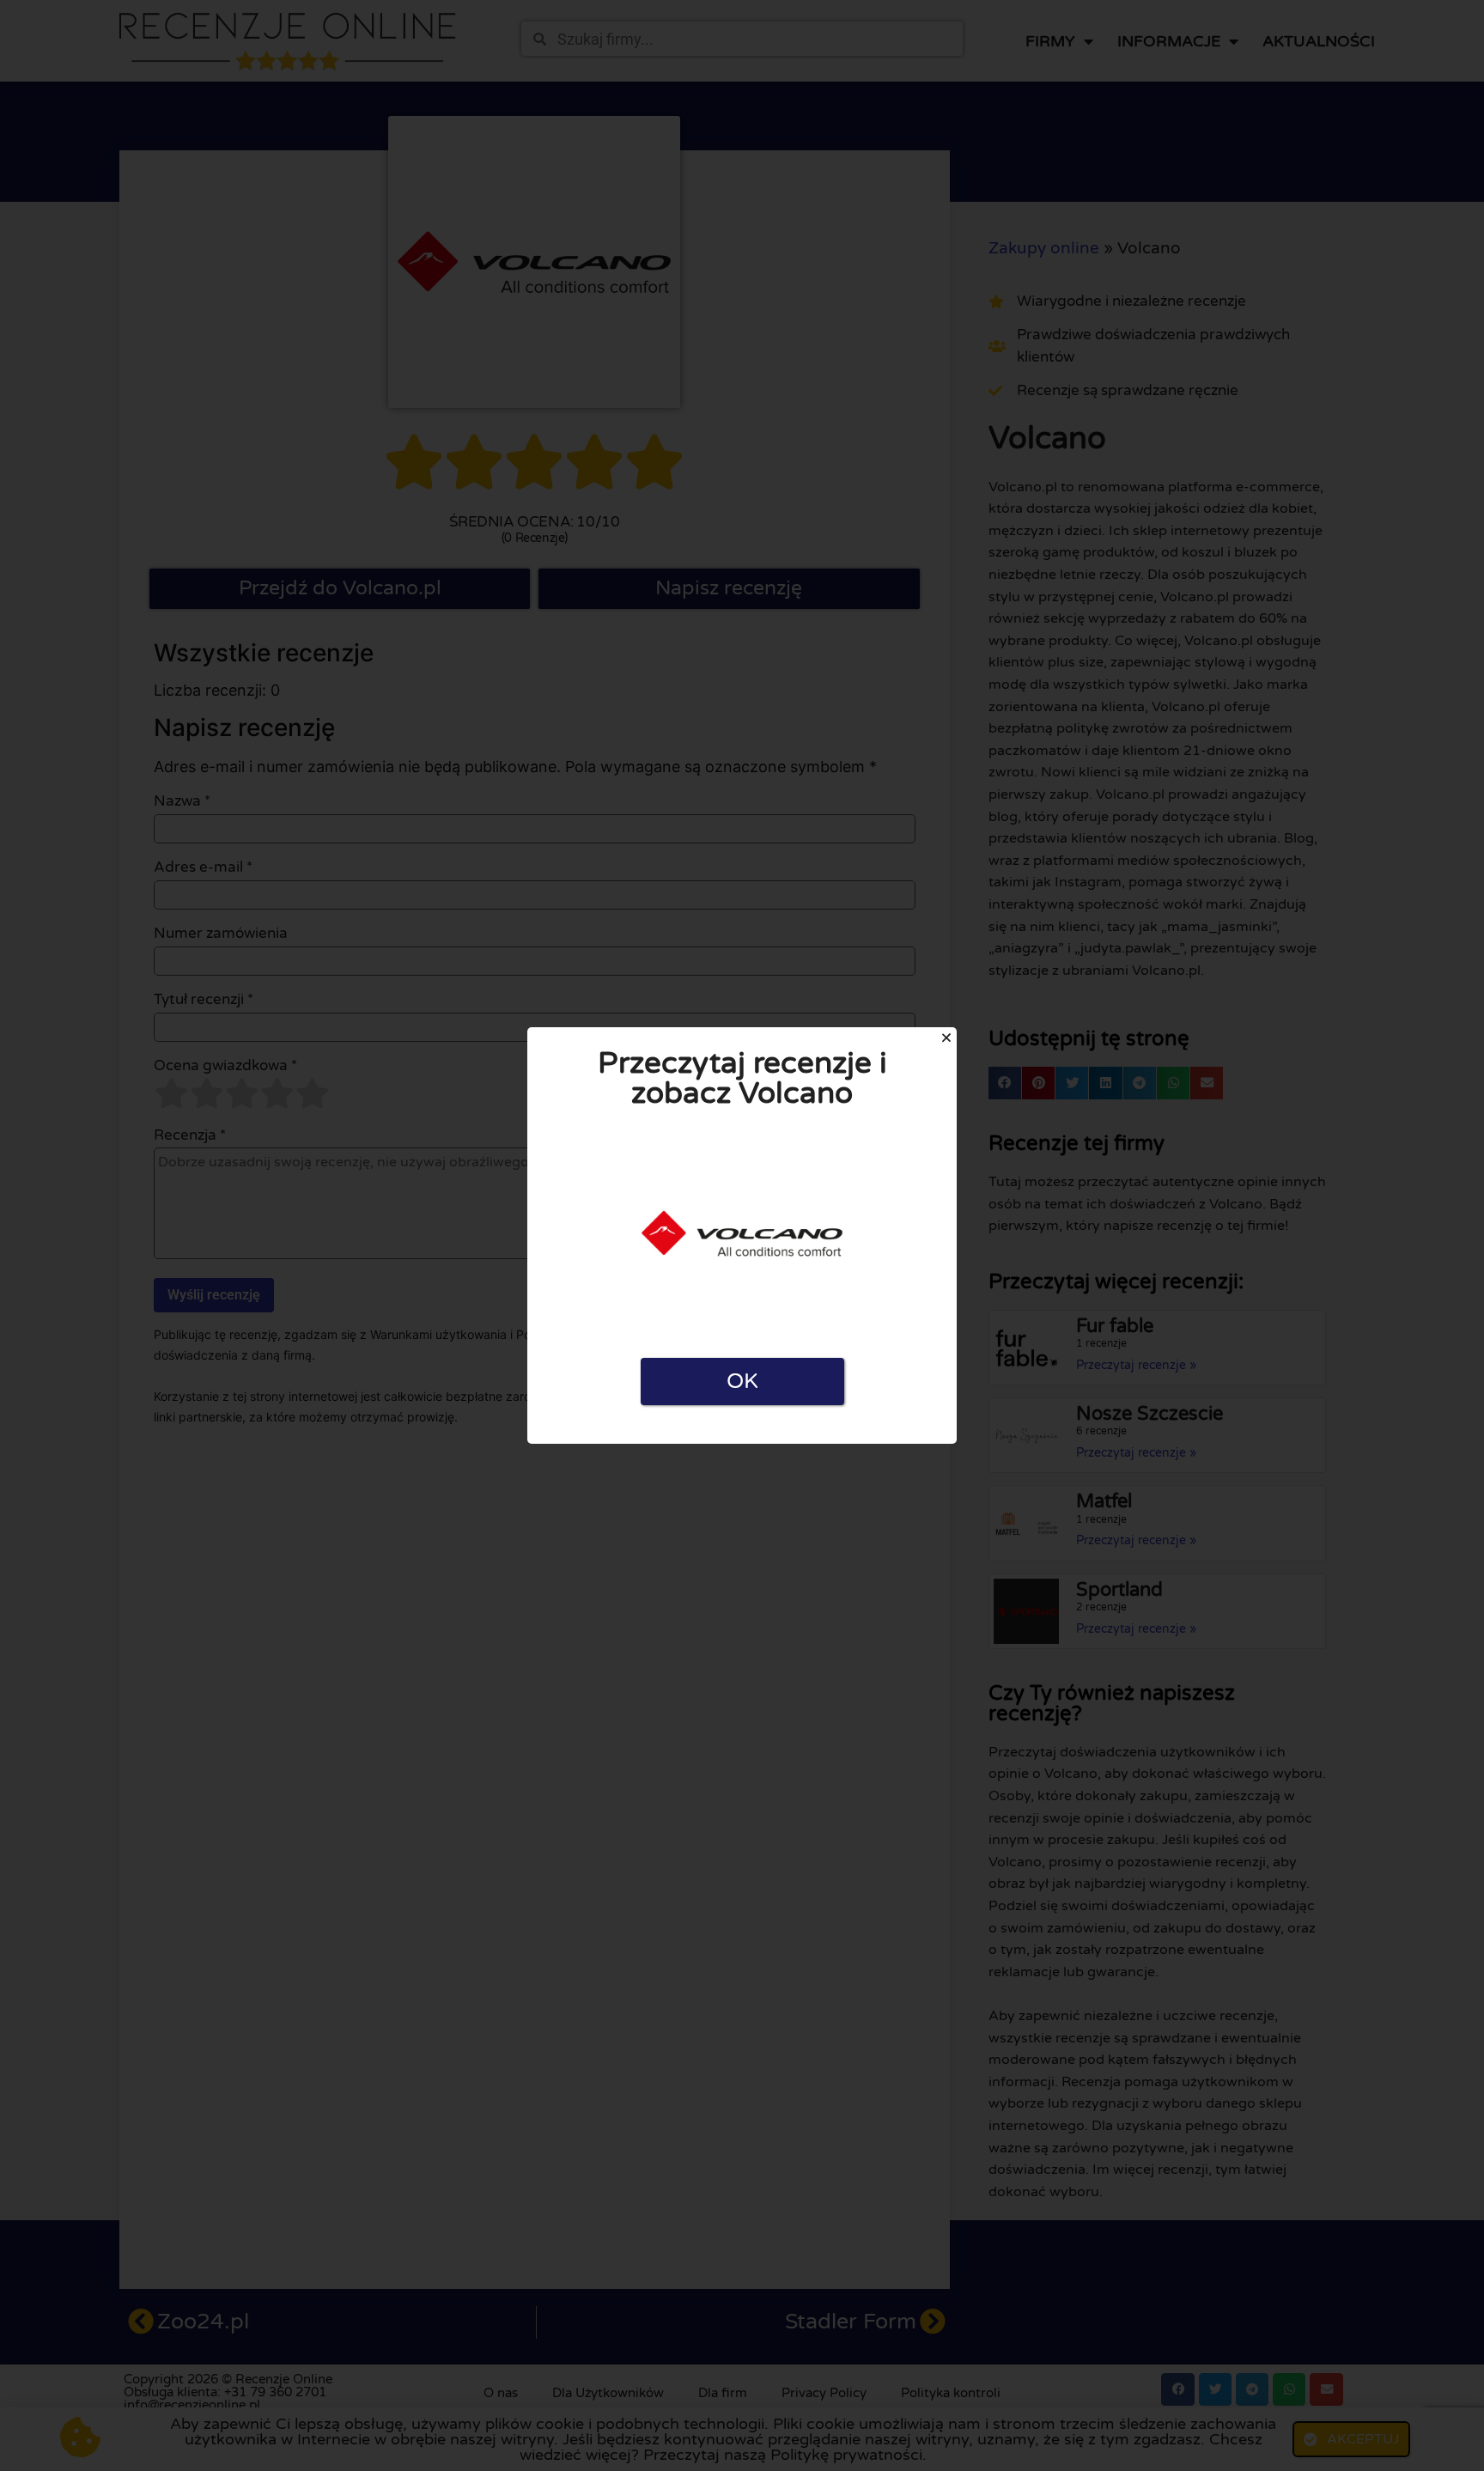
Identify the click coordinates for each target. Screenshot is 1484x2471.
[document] (742, 1235)
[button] (946, 1038)
